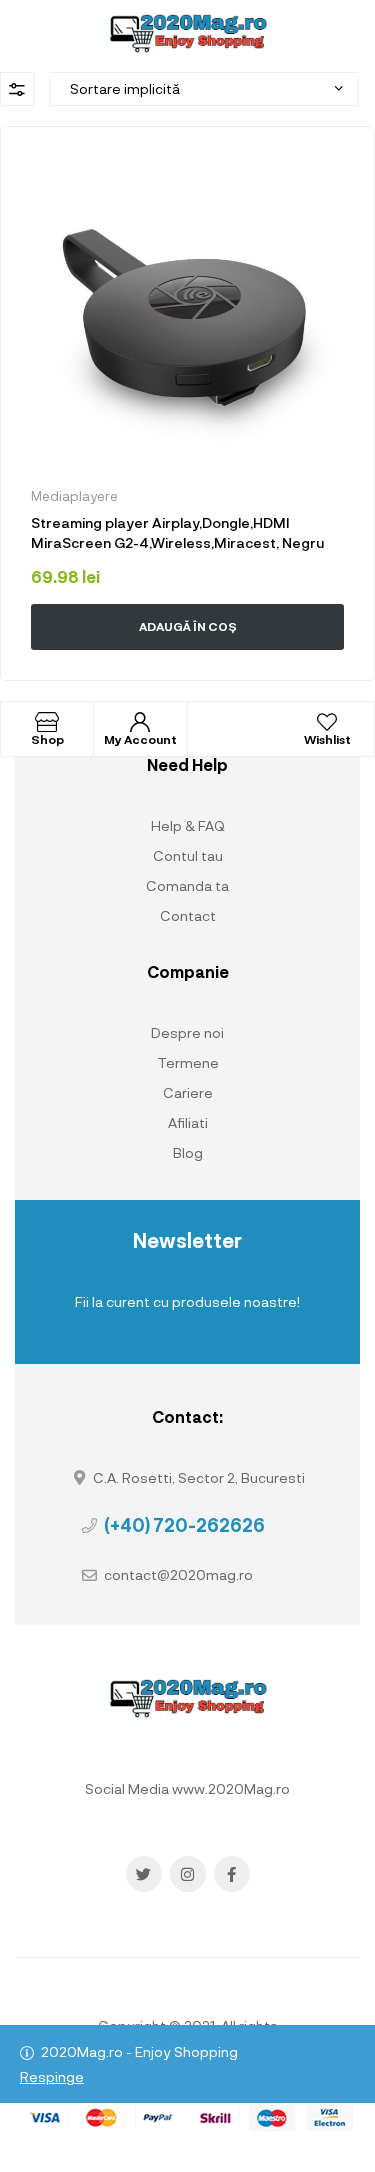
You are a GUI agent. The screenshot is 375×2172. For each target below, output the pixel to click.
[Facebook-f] (232, 1874)
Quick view (146, 670)
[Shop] (47, 722)
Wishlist (327, 739)
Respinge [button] (52, 2076)
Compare (257, 670)
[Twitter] (144, 1874)
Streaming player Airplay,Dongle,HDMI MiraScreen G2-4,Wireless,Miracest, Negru (177, 532)
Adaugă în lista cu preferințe (331, 170)
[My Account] (140, 722)
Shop (47, 739)
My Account (140, 739)
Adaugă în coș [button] (188, 626)
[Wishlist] (327, 722)
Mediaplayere (74, 496)
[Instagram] (188, 1874)
